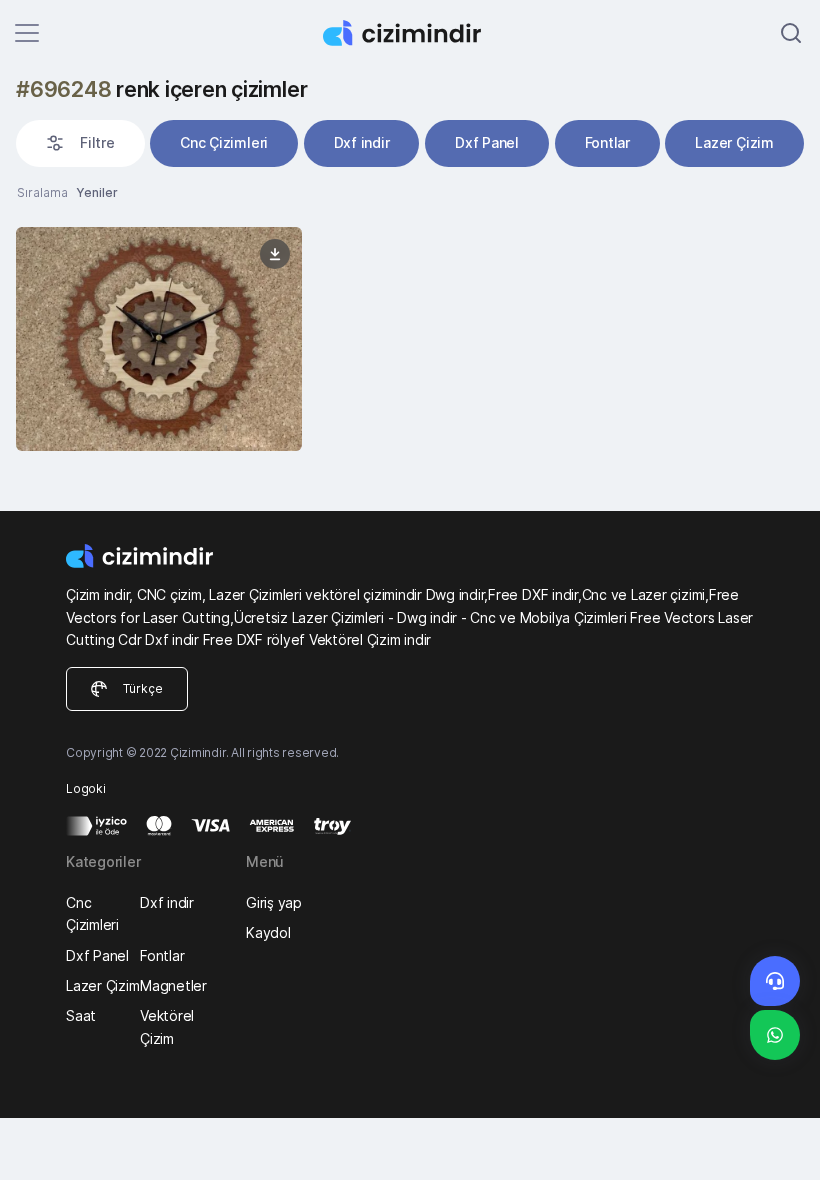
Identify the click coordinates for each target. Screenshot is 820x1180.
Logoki (86, 788)
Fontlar (607, 142)
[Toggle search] (791, 33)
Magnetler (173, 985)
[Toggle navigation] (27, 33)
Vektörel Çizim (167, 1026)
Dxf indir (362, 142)
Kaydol (268, 932)
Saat (81, 1015)
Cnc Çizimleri (224, 142)
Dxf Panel (487, 142)
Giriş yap (274, 902)
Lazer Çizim (734, 142)
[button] (80, 143)
